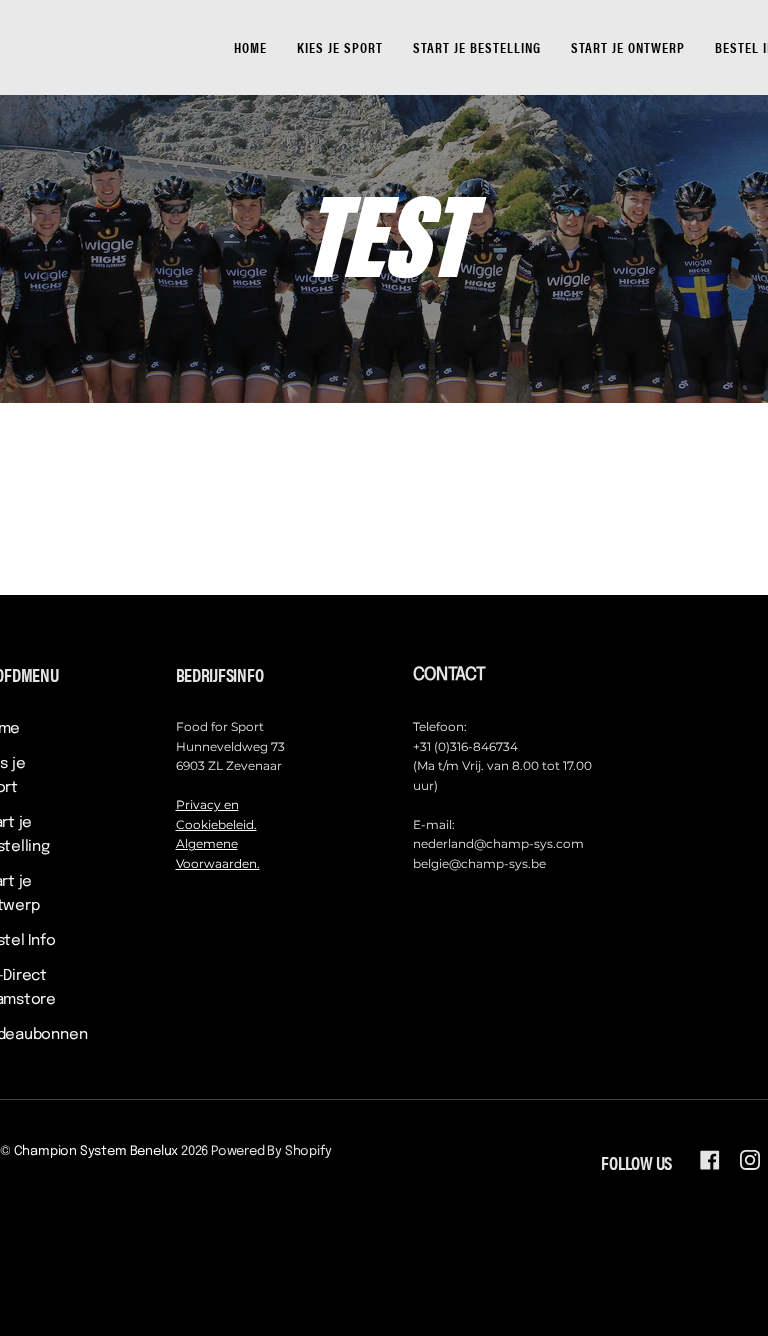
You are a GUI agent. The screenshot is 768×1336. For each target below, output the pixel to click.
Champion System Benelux (96, 1151)
